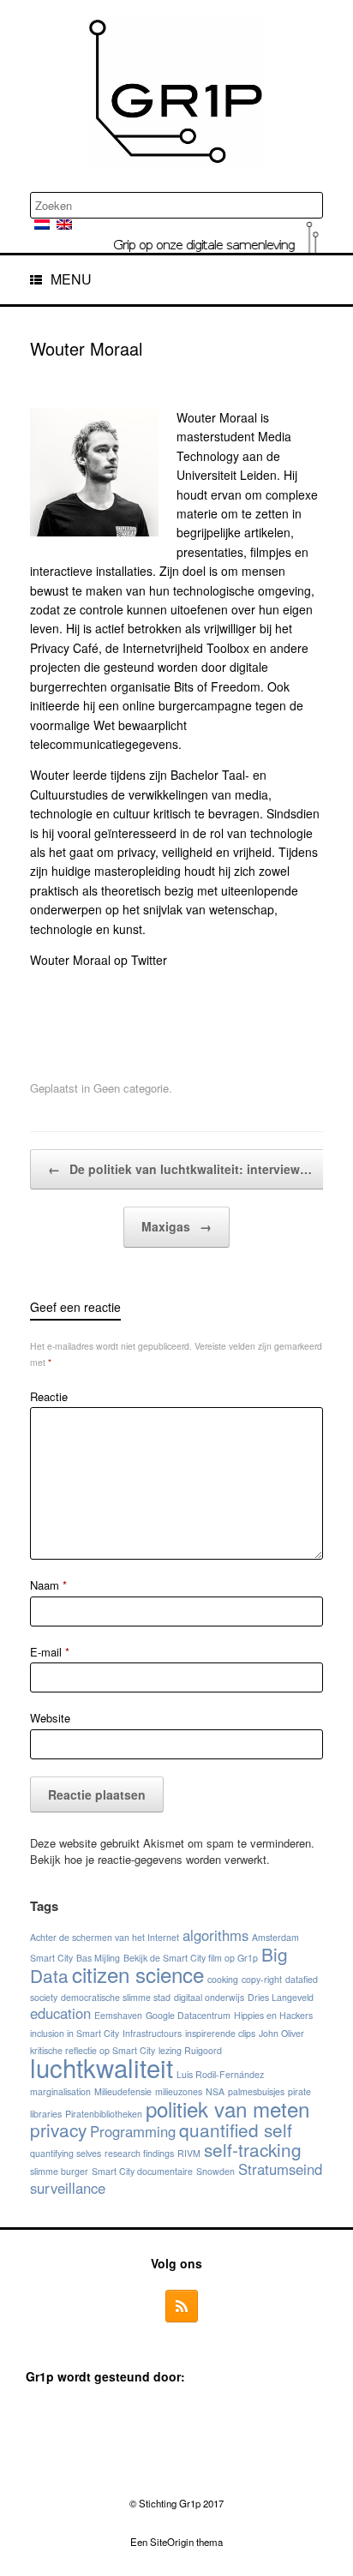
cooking (223, 1979)
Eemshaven (118, 2015)
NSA (215, 2091)
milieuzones (179, 2091)
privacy (58, 2130)
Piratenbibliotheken (104, 2114)
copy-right (262, 1979)
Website (50, 1718)
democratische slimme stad (116, 1997)
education (60, 2013)
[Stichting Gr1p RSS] (182, 2306)
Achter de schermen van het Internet (105, 1937)
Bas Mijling (98, 1958)
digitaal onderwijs (209, 1997)
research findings (139, 2153)
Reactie (49, 1396)
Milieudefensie (123, 2091)
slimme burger (59, 2171)
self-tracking (253, 2149)
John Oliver (281, 2033)
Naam (48, 1585)
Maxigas (176, 1226)
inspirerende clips (220, 2033)
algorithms (215, 1935)
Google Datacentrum (188, 2015)
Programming (133, 2131)
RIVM (189, 2153)
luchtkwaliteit (102, 2067)
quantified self (236, 2130)
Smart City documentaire (142, 2171)
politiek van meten (227, 2109)
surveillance (68, 2188)
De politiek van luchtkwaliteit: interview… (180, 1169)
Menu (71, 279)
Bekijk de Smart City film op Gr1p (191, 1958)
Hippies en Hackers (273, 2015)
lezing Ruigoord (190, 2050)
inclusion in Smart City (75, 2033)
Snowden (215, 2171)
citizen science (138, 1974)
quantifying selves (66, 2153)
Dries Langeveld (281, 1997)
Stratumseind (280, 2169)
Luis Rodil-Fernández (220, 2074)
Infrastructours (152, 2033)
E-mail (50, 1652)
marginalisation (60, 2091)
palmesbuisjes (256, 2091)
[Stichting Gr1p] (176, 92)
